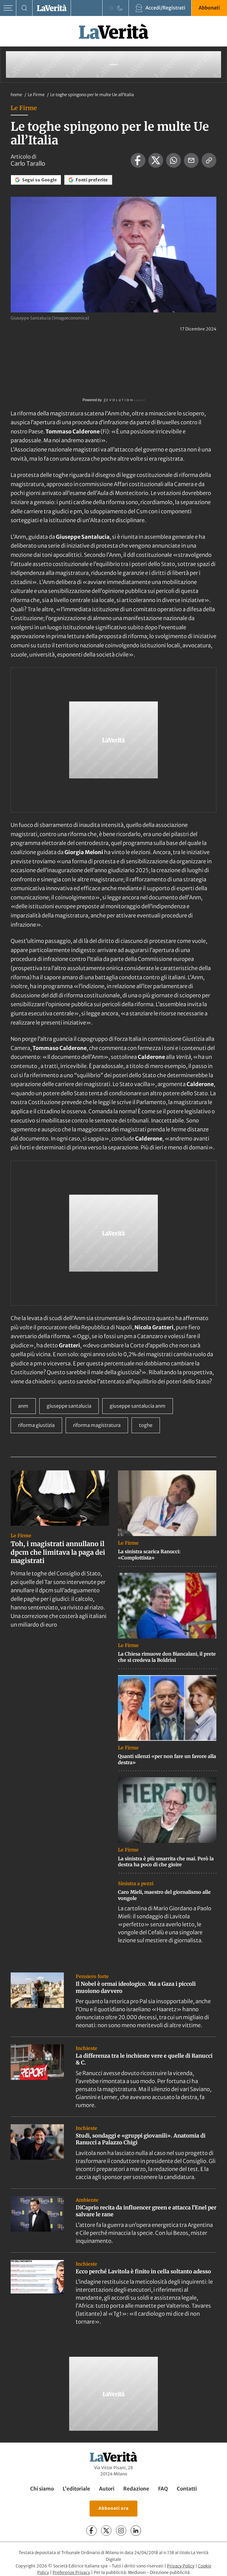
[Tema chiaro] (111, 8)
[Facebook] (91, 2531)
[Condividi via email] (191, 160)
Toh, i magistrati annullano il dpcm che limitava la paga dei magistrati (58, 1552)
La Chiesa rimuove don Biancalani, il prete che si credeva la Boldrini (167, 1657)
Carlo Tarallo (28, 164)
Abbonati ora (113, 2509)
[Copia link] (209, 160)
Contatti (187, 2489)
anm (23, 1406)
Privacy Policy (181, 2566)
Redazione (136, 2489)
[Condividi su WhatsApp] (174, 160)
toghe (146, 1425)
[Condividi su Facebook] (138, 160)
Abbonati (209, 8)
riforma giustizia (36, 1425)
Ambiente (87, 2200)
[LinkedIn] (136, 2531)
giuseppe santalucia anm (138, 1406)
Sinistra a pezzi (136, 1883)
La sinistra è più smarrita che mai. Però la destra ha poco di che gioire (166, 1862)
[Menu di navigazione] (8, 8)
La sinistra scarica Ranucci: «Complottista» (149, 1555)
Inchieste (86, 2048)
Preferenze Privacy (71, 2573)
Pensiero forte (92, 1976)
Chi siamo (42, 2489)
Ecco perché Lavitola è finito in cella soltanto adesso (143, 2271)
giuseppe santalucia (69, 1406)
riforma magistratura (97, 1425)
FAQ (163, 2489)
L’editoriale (76, 2489)
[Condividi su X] (156, 160)
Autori (107, 2489)
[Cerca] (24, 8)
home (16, 95)
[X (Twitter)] (106, 2531)
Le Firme (37, 95)
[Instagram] (121, 2531)
